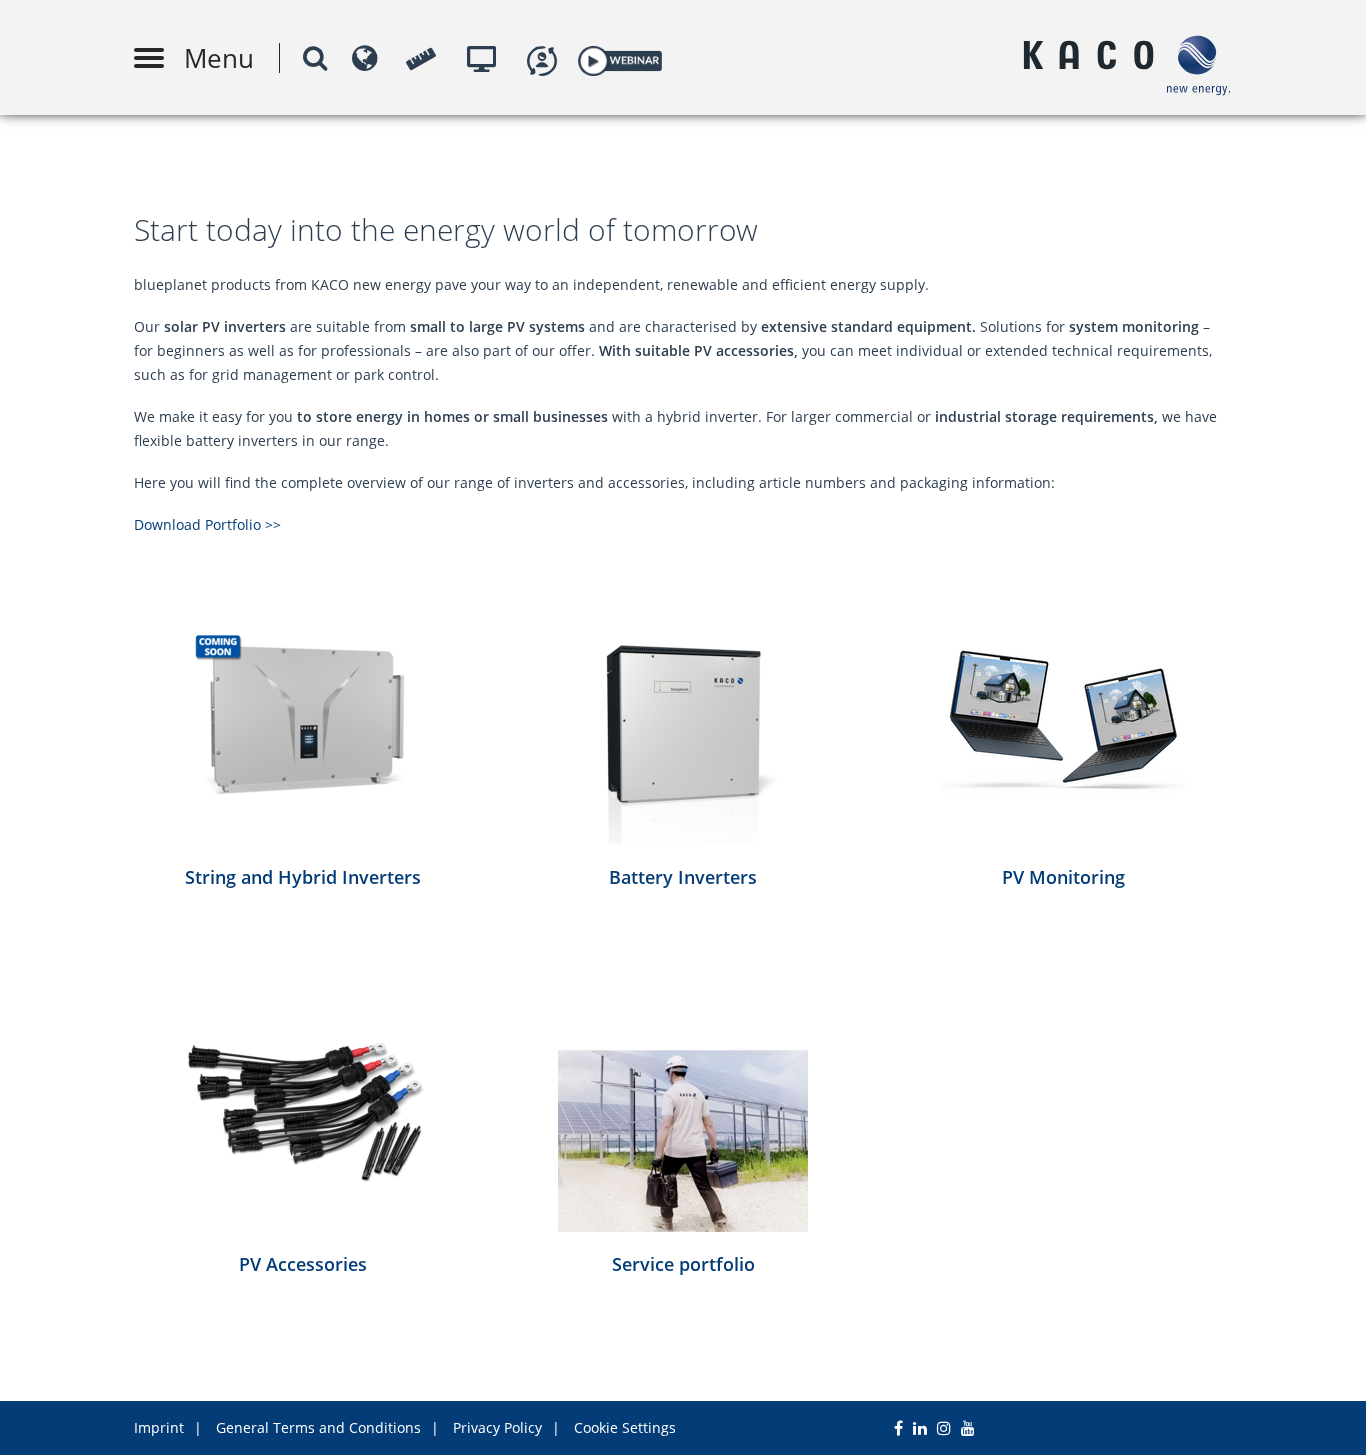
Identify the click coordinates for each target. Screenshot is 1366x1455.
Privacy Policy (497, 1427)
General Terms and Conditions (318, 1427)
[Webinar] (619, 57)
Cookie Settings (625, 1427)
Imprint (159, 1427)
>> (273, 524)
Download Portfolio (199, 524)
